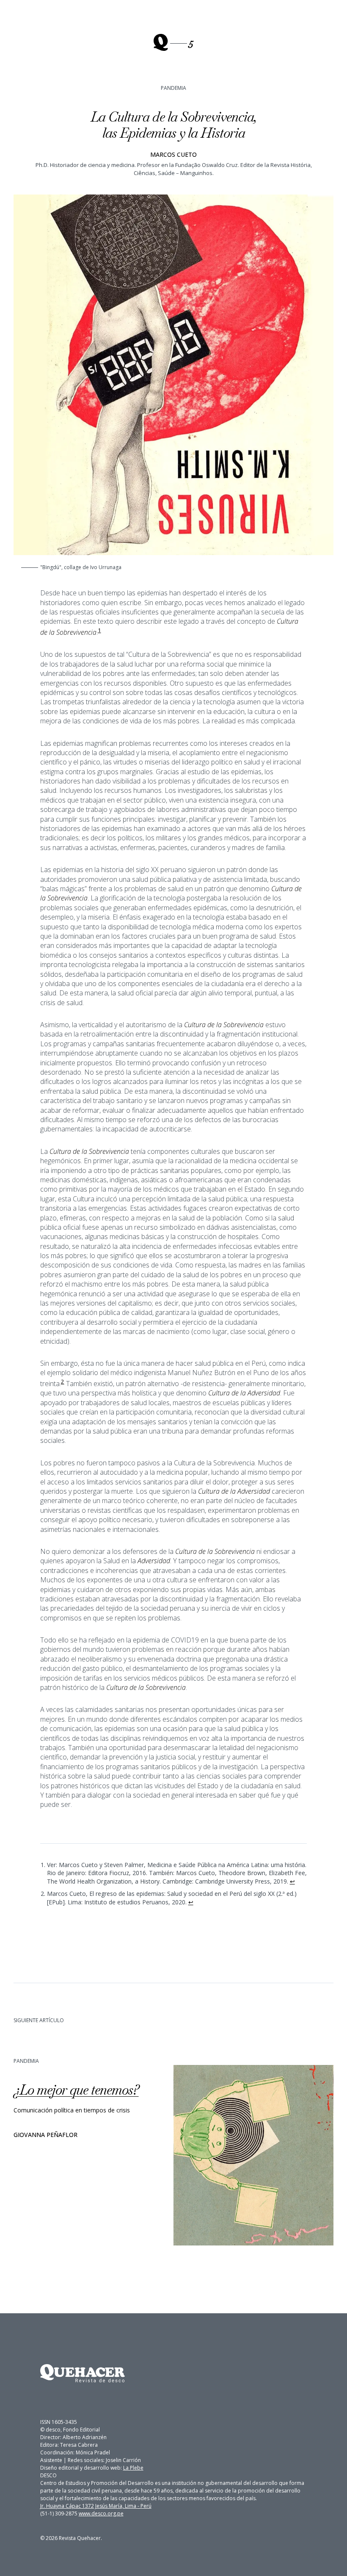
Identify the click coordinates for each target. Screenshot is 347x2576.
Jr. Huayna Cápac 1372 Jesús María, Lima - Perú (96, 2506)
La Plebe (133, 2468)
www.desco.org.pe (101, 2513)
